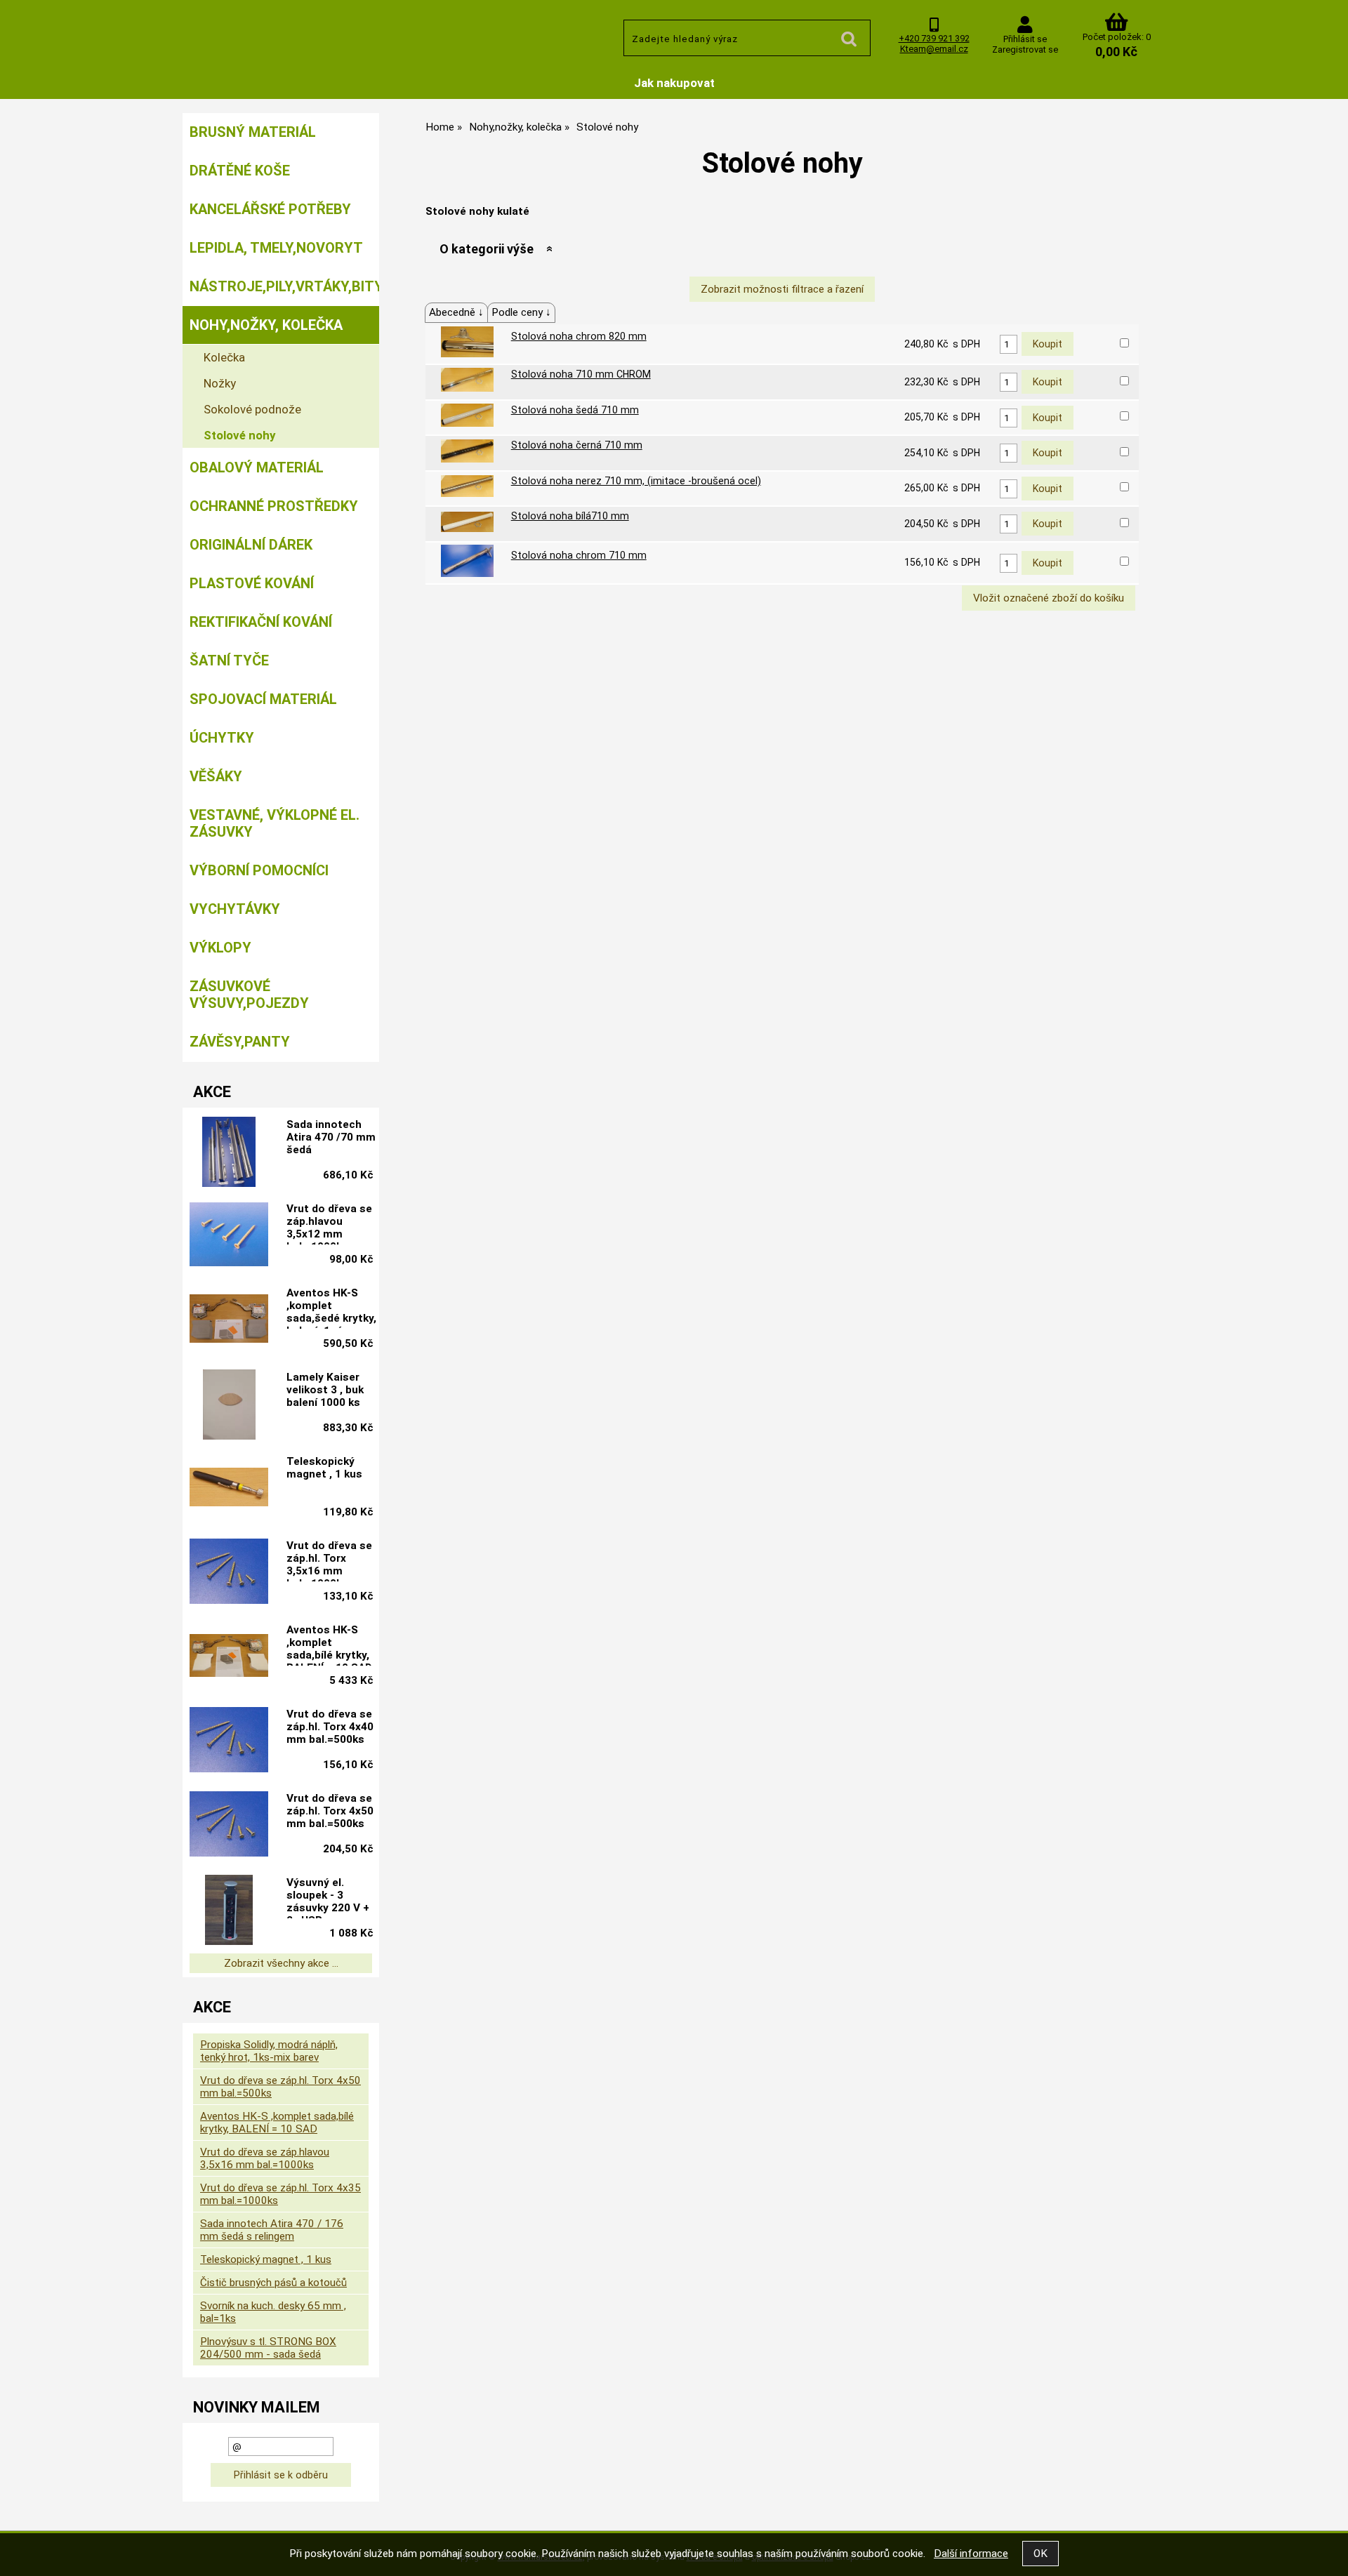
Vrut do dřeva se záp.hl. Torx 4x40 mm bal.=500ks (330, 1727)
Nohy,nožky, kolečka (266, 325)
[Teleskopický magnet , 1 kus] (229, 1488)
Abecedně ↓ (456, 312)
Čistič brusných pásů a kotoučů (273, 2283)
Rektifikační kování (261, 622)
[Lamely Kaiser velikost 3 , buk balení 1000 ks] (229, 1405)
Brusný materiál (253, 132)
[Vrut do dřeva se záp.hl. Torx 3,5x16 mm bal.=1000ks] (229, 1573)
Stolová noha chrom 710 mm (579, 555)
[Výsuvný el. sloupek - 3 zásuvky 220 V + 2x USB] (229, 1910)
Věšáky (216, 776)
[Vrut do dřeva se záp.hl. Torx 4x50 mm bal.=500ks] (229, 1826)
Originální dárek (251, 545)
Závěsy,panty (240, 1042)
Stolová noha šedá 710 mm (575, 410)
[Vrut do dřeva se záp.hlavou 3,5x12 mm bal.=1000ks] (229, 1236)
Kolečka (224, 357)
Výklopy (220, 948)
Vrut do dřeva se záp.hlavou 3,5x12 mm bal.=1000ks (329, 1223)
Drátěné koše (240, 171)
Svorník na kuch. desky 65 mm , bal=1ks (273, 2312)
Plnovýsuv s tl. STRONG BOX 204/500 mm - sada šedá (268, 2348)
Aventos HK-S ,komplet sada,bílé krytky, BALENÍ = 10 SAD (329, 1645)
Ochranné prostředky (274, 506)
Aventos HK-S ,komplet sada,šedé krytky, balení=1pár (331, 1308)
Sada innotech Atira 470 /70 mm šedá (331, 1137)
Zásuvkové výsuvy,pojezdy (249, 995)
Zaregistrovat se (1025, 49)
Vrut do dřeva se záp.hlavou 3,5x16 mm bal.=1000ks (265, 2158)
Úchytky (222, 738)
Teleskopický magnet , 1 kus (324, 1468)
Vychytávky (235, 909)
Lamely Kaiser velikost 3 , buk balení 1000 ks (325, 1390)
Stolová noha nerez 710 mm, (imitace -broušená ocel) (636, 481)
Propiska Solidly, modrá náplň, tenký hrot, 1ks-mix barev (269, 2051)
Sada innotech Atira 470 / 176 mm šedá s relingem (272, 2230)
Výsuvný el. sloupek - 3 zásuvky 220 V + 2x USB (328, 1897)
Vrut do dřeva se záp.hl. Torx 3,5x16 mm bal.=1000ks (329, 1560)
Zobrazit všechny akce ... (281, 1963)
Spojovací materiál (263, 699)
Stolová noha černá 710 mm (577, 445)
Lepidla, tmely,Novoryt (276, 248)
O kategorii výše (487, 249)
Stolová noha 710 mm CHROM (581, 374)
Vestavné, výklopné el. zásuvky (275, 823)
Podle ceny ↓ (521, 312)
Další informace (971, 2554)
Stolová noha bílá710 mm (570, 516)
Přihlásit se (1025, 39)
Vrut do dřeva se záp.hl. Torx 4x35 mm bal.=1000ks (280, 2194)
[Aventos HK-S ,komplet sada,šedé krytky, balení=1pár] (229, 1320)
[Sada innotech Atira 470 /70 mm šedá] (229, 1152)
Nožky (220, 383)
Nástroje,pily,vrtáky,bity (284, 286)
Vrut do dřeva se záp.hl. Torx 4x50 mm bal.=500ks (330, 1811)
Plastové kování (252, 583)
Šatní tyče (229, 660)
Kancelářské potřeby (270, 209)
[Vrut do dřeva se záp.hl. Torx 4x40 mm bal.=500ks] (229, 1741)
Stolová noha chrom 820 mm (579, 336)
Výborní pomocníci (259, 870)
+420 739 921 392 (934, 38)
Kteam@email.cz (934, 49)
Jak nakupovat (674, 83)
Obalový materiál (257, 467)
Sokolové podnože (252, 409)
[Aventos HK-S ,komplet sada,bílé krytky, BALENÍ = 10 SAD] (229, 1657)
